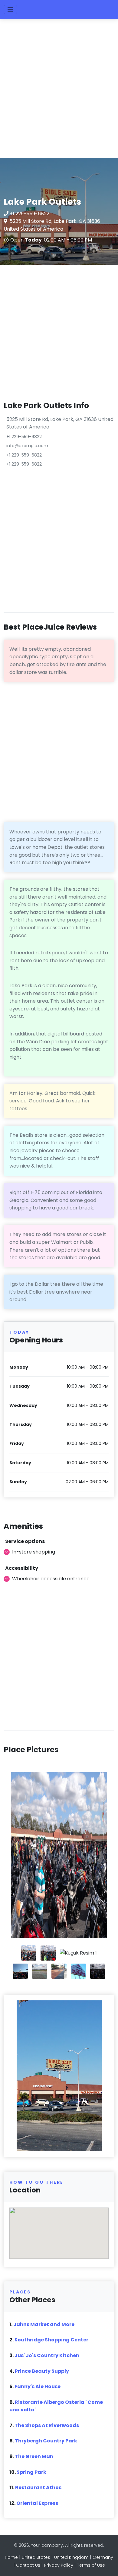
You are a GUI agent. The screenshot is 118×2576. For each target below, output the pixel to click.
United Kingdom (71, 2557)
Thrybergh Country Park (46, 2441)
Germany (103, 2557)
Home (11, 2557)
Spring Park (31, 2472)
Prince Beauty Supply (42, 2371)
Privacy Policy (59, 2565)
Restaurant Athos (38, 2487)
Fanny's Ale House (38, 2386)
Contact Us (28, 2565)
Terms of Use (91, 2565)
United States (36, 2557)
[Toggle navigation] (10, 9)
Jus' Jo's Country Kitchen (47, 2355)
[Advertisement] (59, 91)
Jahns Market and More (44, 2324)
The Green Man (34, 2456)
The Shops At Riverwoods (47, 2425)
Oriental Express (37, 2503)
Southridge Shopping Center (51, 2340)
